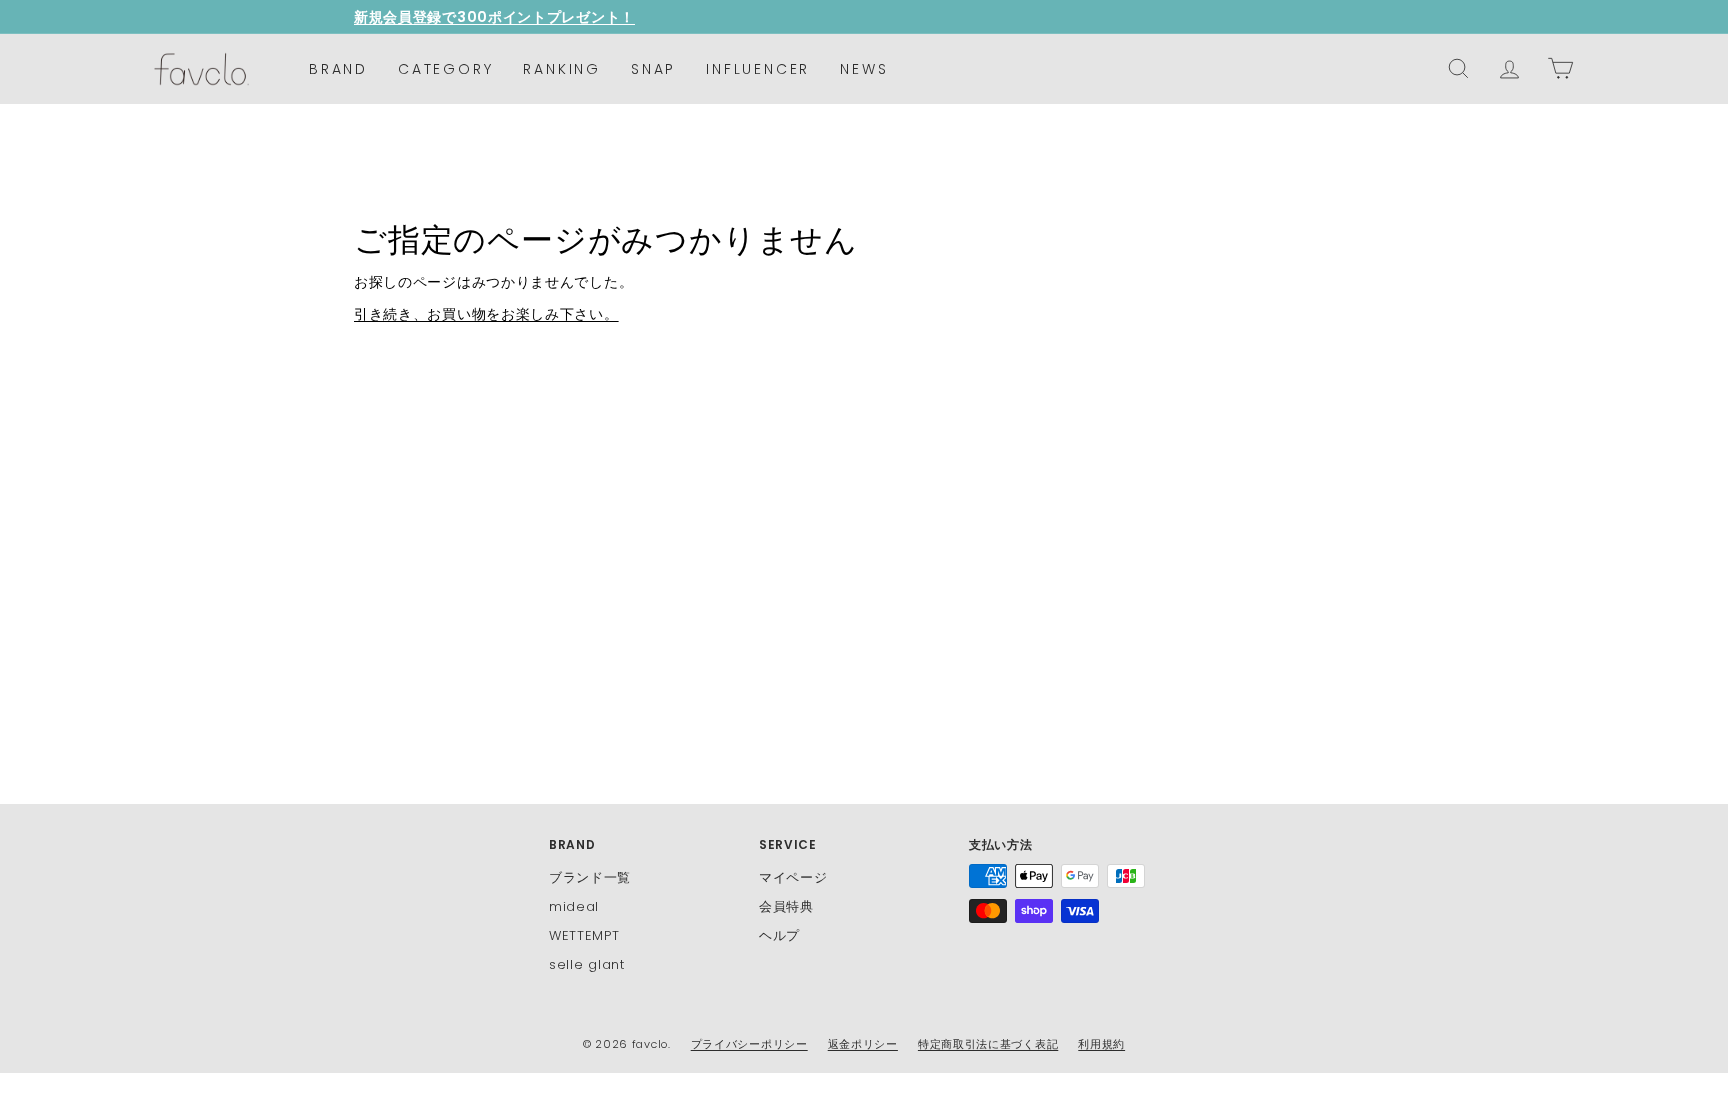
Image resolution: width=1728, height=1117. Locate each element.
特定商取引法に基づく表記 (988, 1044)
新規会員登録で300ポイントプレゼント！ (494, 17)
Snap (653, 69)
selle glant (587, 964)
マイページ (793, 877)
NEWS (864, 69)
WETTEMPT (584, 935)
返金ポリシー (863, 1044)
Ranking (562, 69)
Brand (338, 69)
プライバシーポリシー (749, 1044)
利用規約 (1101, 1044)
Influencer (758, 69)
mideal (574, 906)
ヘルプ (779, 935)
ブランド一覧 (590, 877)
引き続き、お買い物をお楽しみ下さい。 (486, 314)
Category (445, 69)
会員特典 (786, 906)
